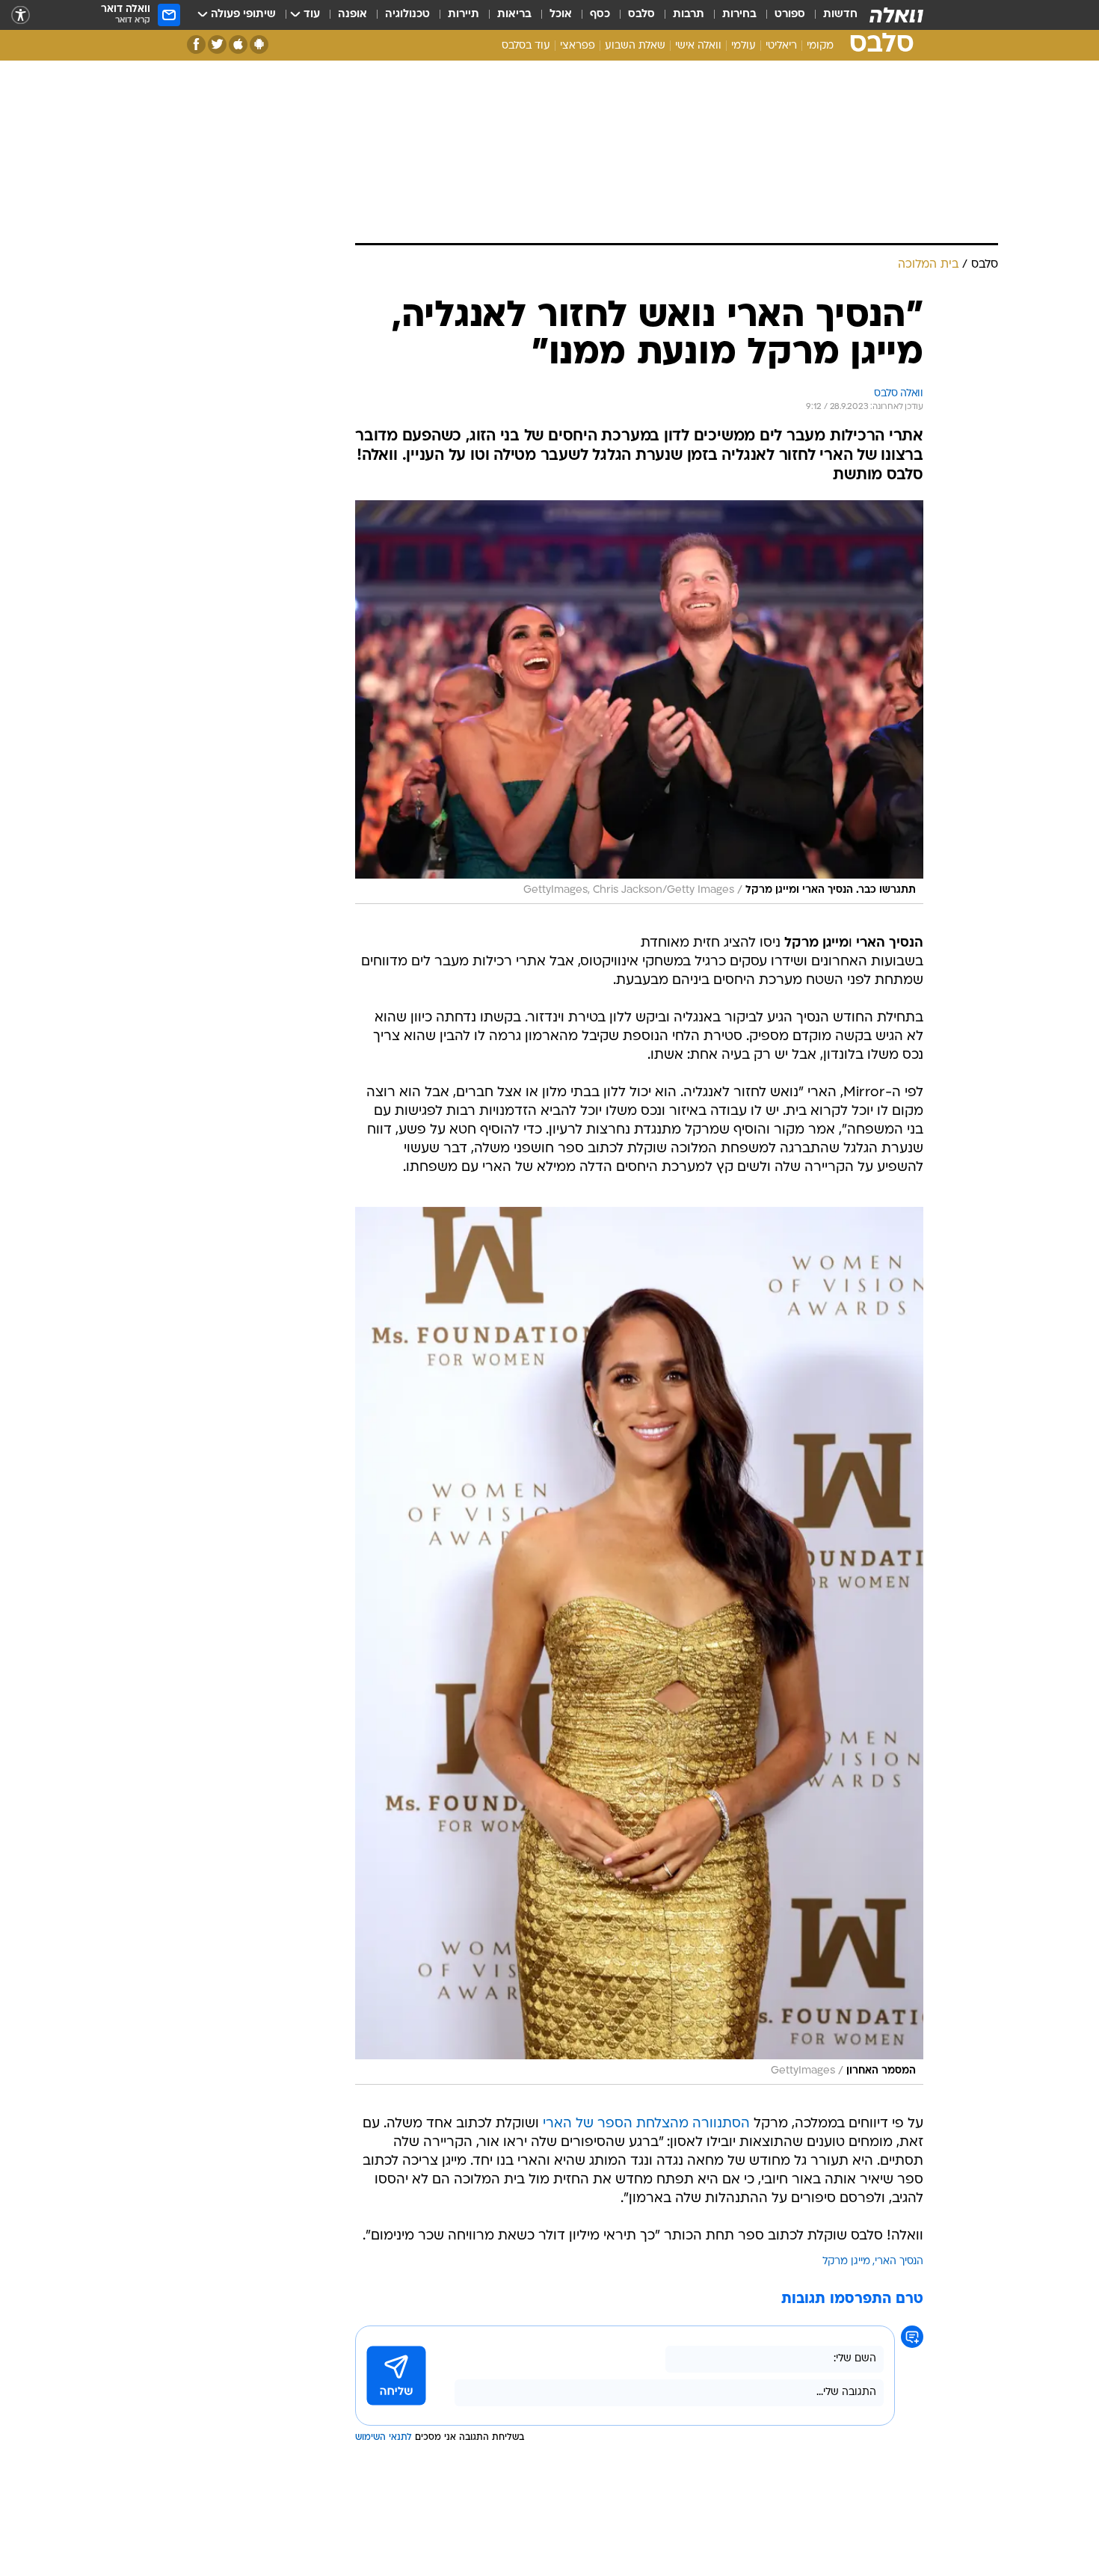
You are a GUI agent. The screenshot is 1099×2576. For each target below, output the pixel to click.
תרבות (689, 15)
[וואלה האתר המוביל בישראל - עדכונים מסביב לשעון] (896, 15)
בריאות (514, 15)
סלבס (641, 15)
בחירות (739, 15)
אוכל (561, 15)
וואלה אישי (698, 46)
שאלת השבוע (635, 46)
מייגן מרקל (846, 2262)
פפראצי (578, 46)
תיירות (464, 15)
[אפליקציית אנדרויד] (259, 44)
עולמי (744, 46)
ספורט (790, 15)
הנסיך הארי (899, 2262)
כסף (600, 15)
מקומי (820, 46)
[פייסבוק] (196, 44)
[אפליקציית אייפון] (238, 44)
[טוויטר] (217, 44)
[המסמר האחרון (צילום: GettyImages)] (639, 1646)
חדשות (840, 15)
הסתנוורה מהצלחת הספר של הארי (646, 2124)
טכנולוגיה (407, 15)
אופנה (353, 15)
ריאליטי (781, 46)
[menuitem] (831, 15)
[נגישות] (21, 15)
